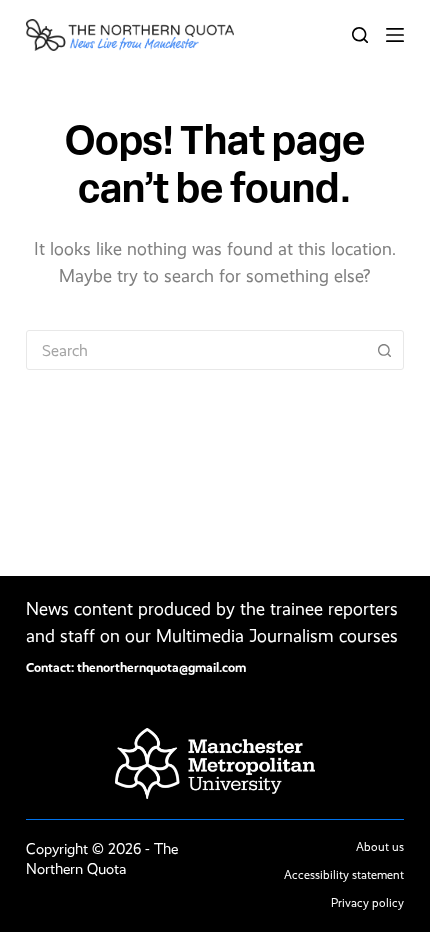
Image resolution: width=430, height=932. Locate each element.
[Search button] (384, 350)
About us (380, 847)
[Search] (360, 35)
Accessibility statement (344, 875)
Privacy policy (367, 903)
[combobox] (196, 350)
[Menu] (395, 35)
